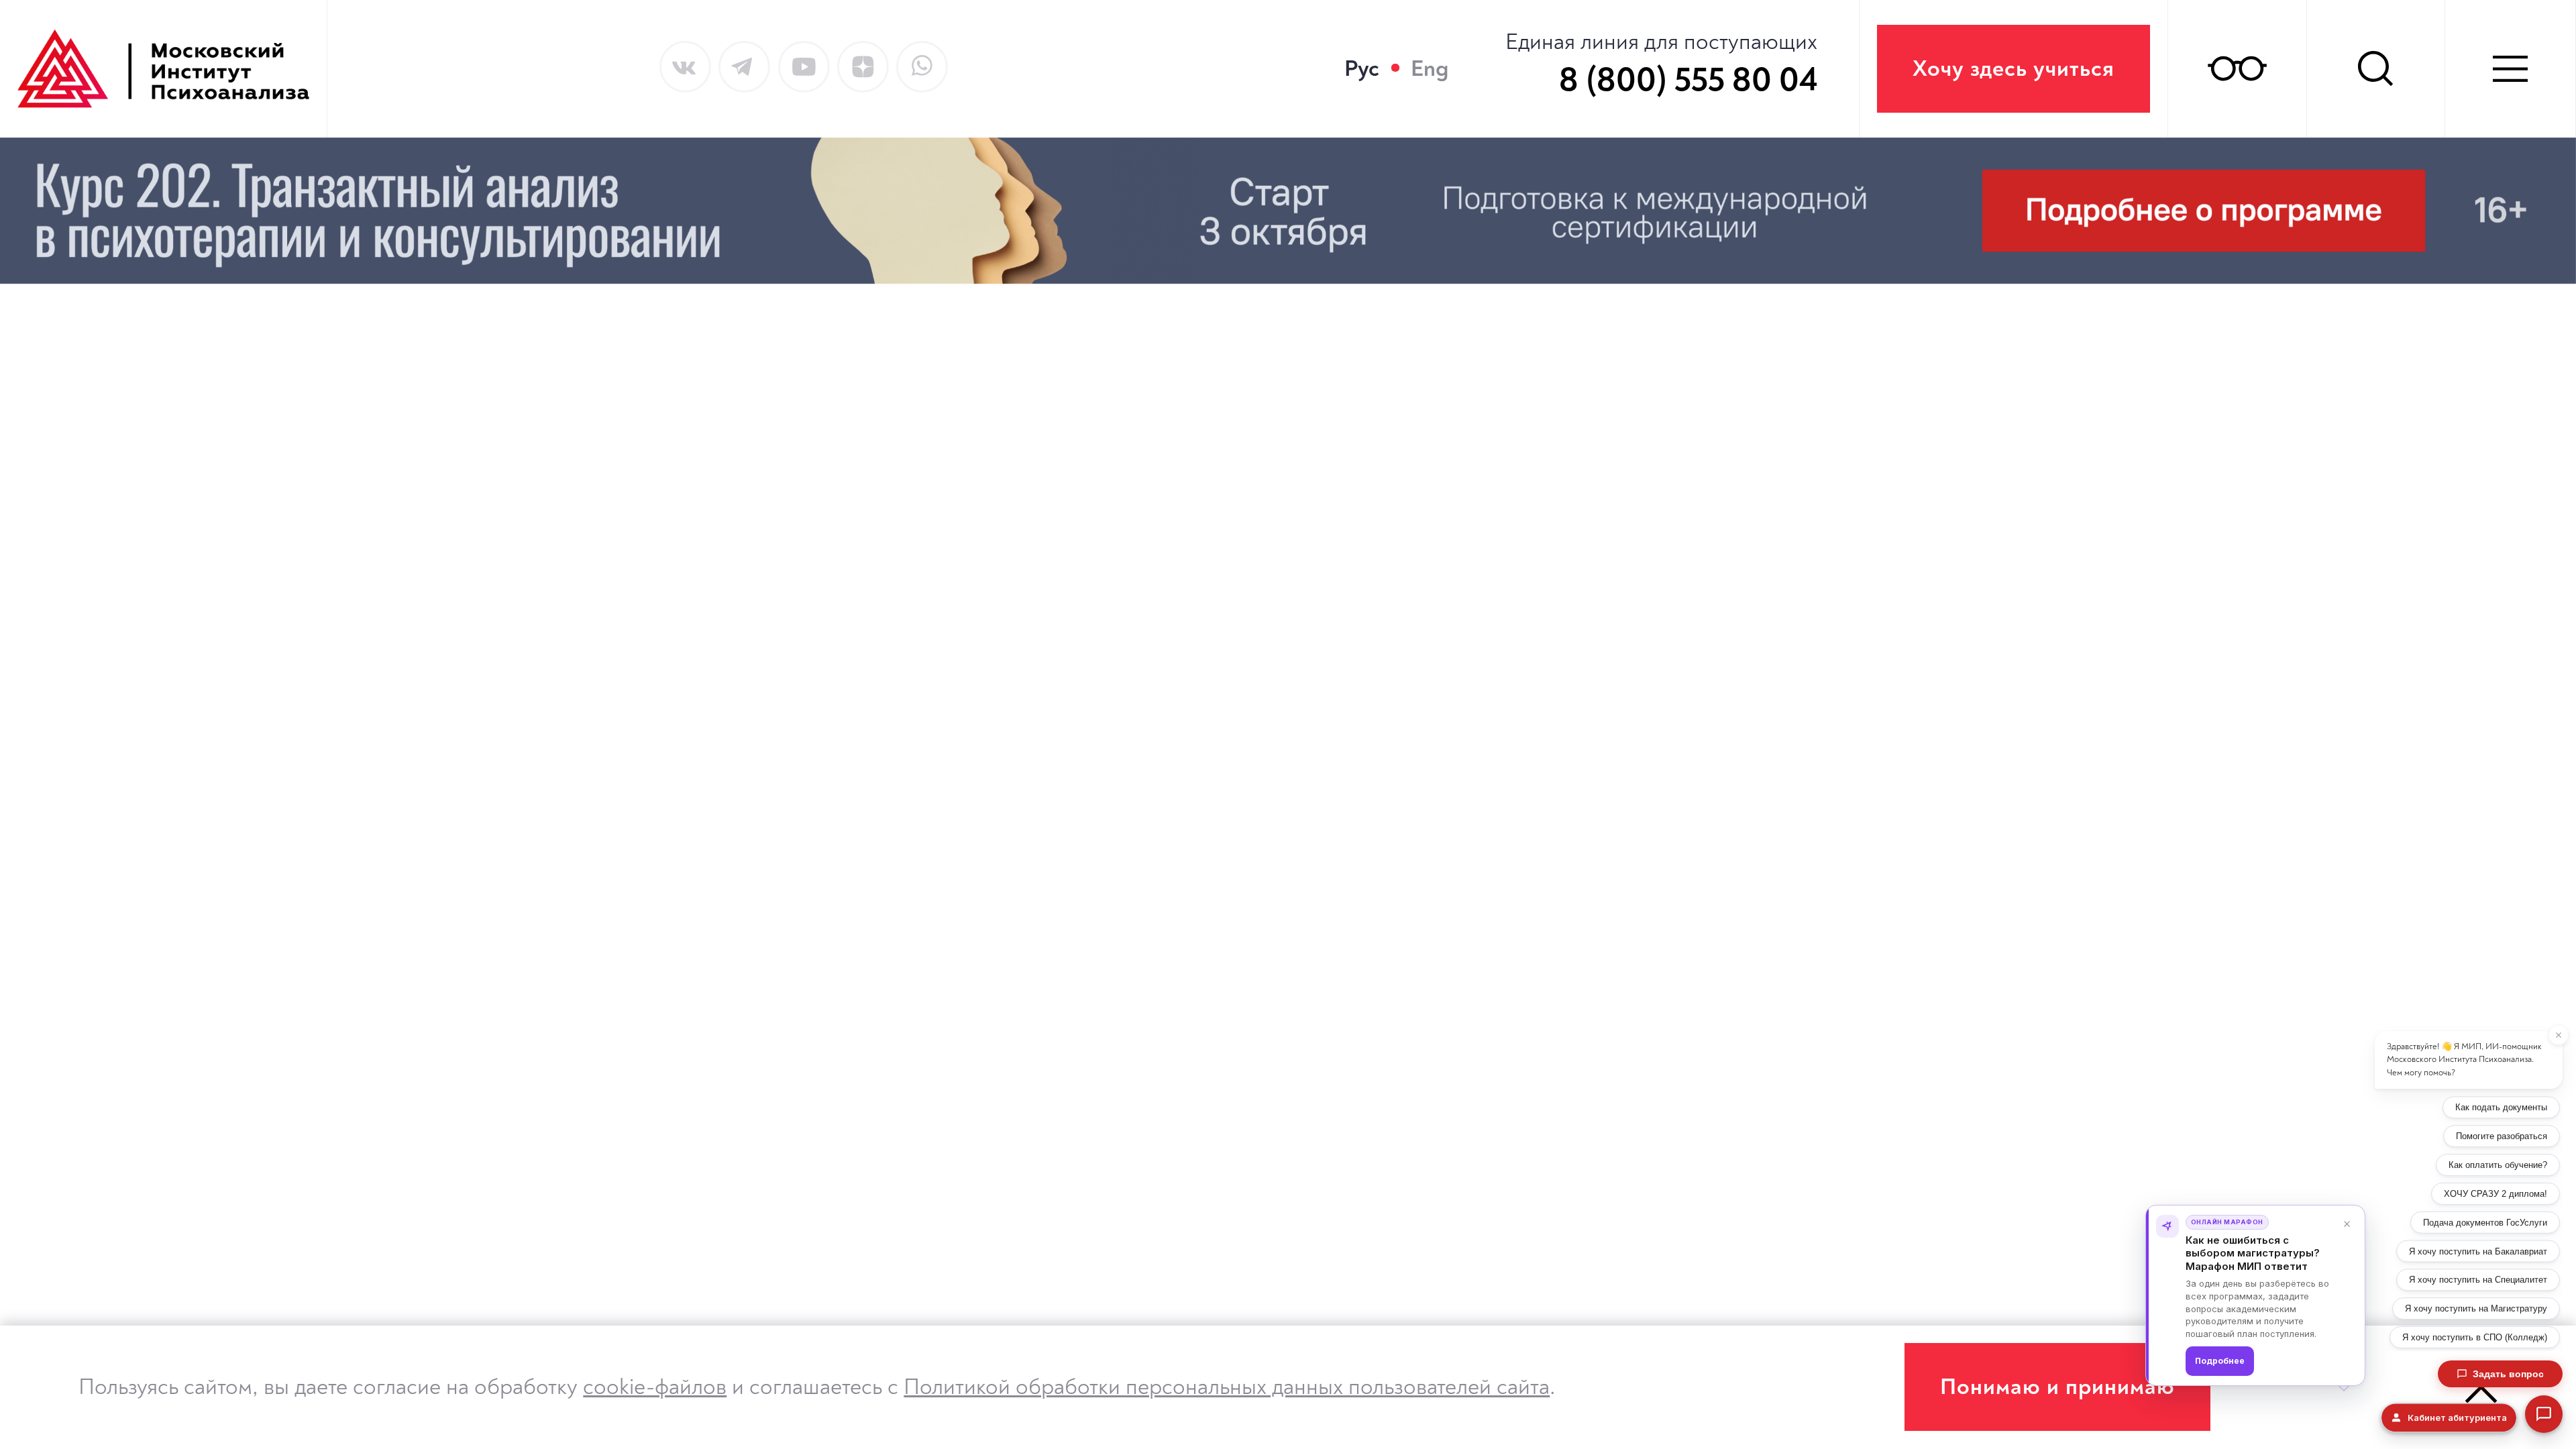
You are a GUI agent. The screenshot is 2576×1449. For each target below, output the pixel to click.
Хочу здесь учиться (2014, 69)
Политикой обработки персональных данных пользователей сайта (1227, 1387)
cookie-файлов (655, 1387)
